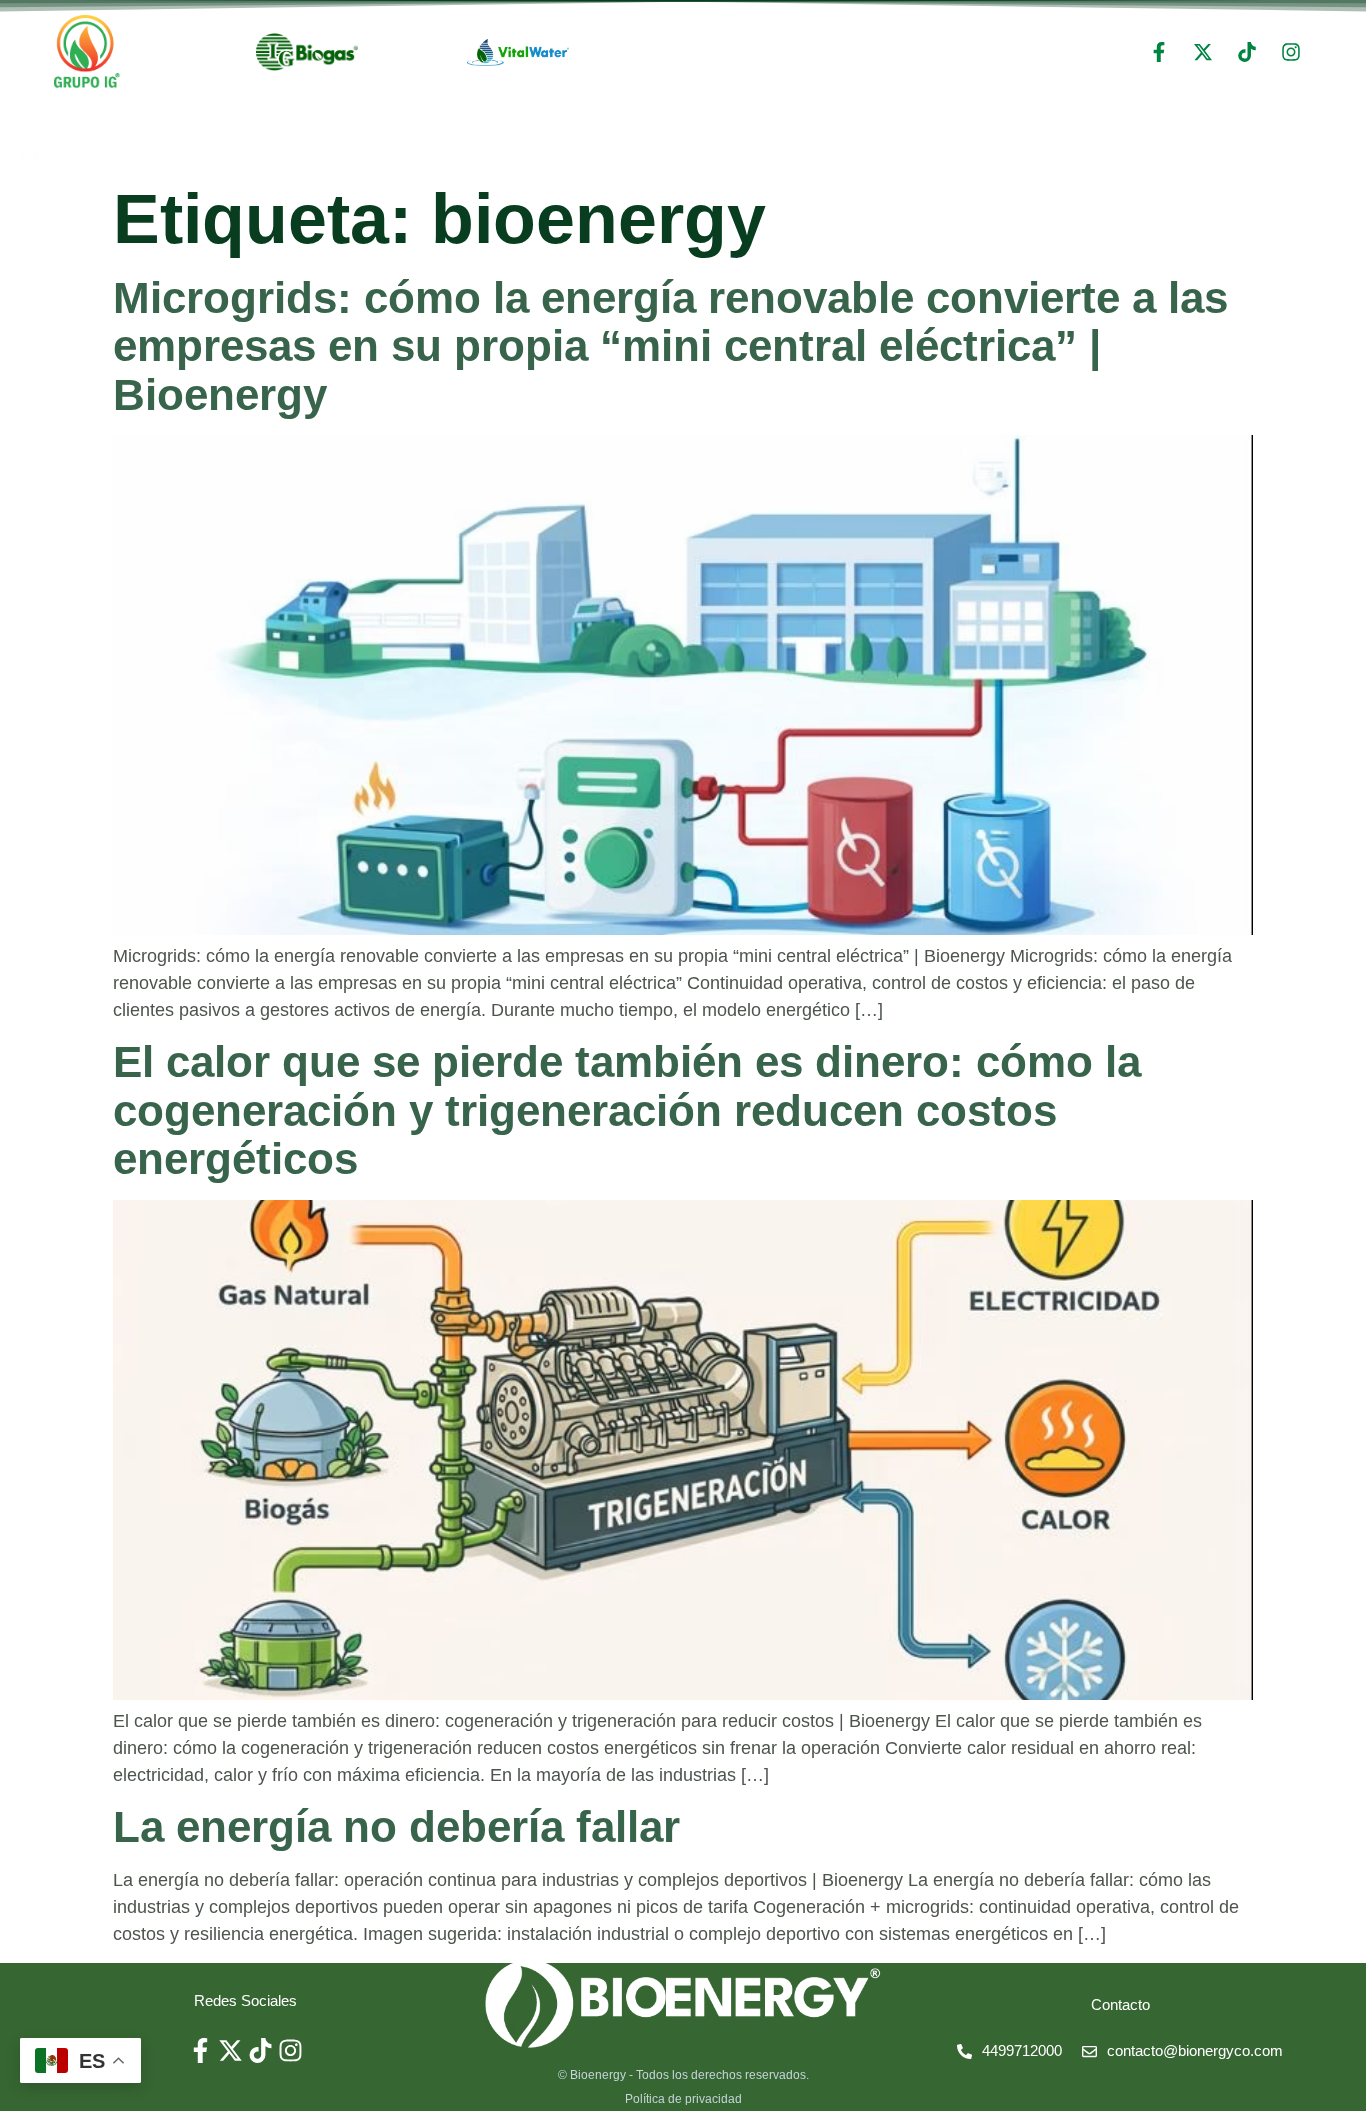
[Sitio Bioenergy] (683, 2004)
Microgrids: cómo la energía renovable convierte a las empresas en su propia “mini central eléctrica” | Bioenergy (670, 346)
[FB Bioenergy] (1159, 52)
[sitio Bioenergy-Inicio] (145, 140)
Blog (1327, 135)
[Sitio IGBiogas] (307, 52)
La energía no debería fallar (396, 1826)
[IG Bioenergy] (1291, 52)
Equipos (1238, 135)
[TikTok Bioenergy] (1247, 52)
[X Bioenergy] (1203, 52)
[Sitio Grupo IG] (87, 51)
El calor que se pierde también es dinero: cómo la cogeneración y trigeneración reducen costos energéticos (627, 1110)
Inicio (1147, 135)
